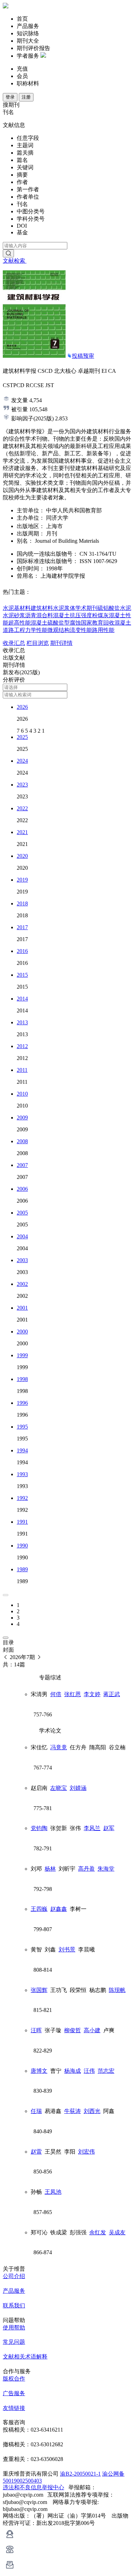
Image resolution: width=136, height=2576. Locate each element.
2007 (22, 1165)
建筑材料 (42, 608)
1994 (22, 1450)
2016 (22, 951)
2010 (22, 1094)
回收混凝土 (117, 623)
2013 (22, 1022)
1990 (22, 1546)
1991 (22, 1522)
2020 (22, 856)
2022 (22, 808)
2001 (22, 1308)
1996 (22, 1403)
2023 (22, 785)
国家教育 (92, 623)
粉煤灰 (100, 615)
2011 (22, 1070)
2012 (22, 1046)
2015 (22, 975)
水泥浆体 (64, 608)
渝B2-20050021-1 (80, 2474)
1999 (22, 1355)
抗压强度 (81, 615)
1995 (22, 1427)
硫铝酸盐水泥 (114, 608)
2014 (22, 999)
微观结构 (59, 630)
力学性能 (36, 630)
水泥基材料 (17, 608)
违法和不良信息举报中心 (33, 2487)
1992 (22, 1498)
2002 (22, 1284)
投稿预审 (83, 356)
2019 (22, 880)
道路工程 (14, 630)
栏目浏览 (38, 643)
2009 (22, 1118)
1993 (22, 1474)
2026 (22, 707)
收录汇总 (14, 643)
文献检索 (15, 261)
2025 (22, 737)
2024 (22, 761)
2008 (22, 1141)
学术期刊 (86, 608)
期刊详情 (61, 643)
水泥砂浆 (14, 615)
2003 (22, 1260)
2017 (22, 927)
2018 (22, 903)
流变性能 (81, 630)
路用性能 (103, 630)
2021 (22, 832)
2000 (22, 1332)
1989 (22, 1569)
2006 (22, 1189)
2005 (22, 1213)
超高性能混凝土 (28, 623)
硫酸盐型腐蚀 (64, 623)
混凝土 (61, 615)
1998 (22, 1379)
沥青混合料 (39, 615)
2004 (22, 1236)
